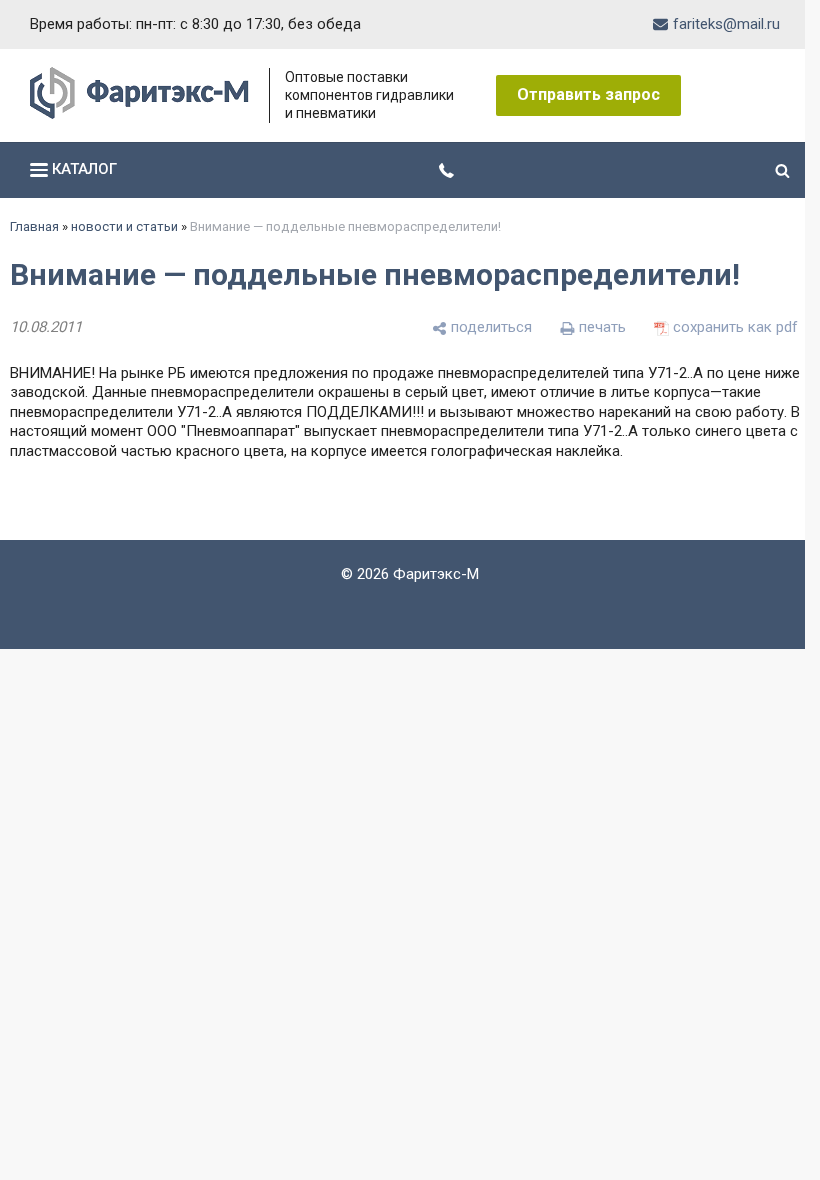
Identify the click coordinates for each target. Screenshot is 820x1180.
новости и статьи (124, 226)
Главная (34, 226)
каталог (82, 169)
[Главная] (139, 114)
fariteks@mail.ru (711, 24)
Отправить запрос (588, 94)
